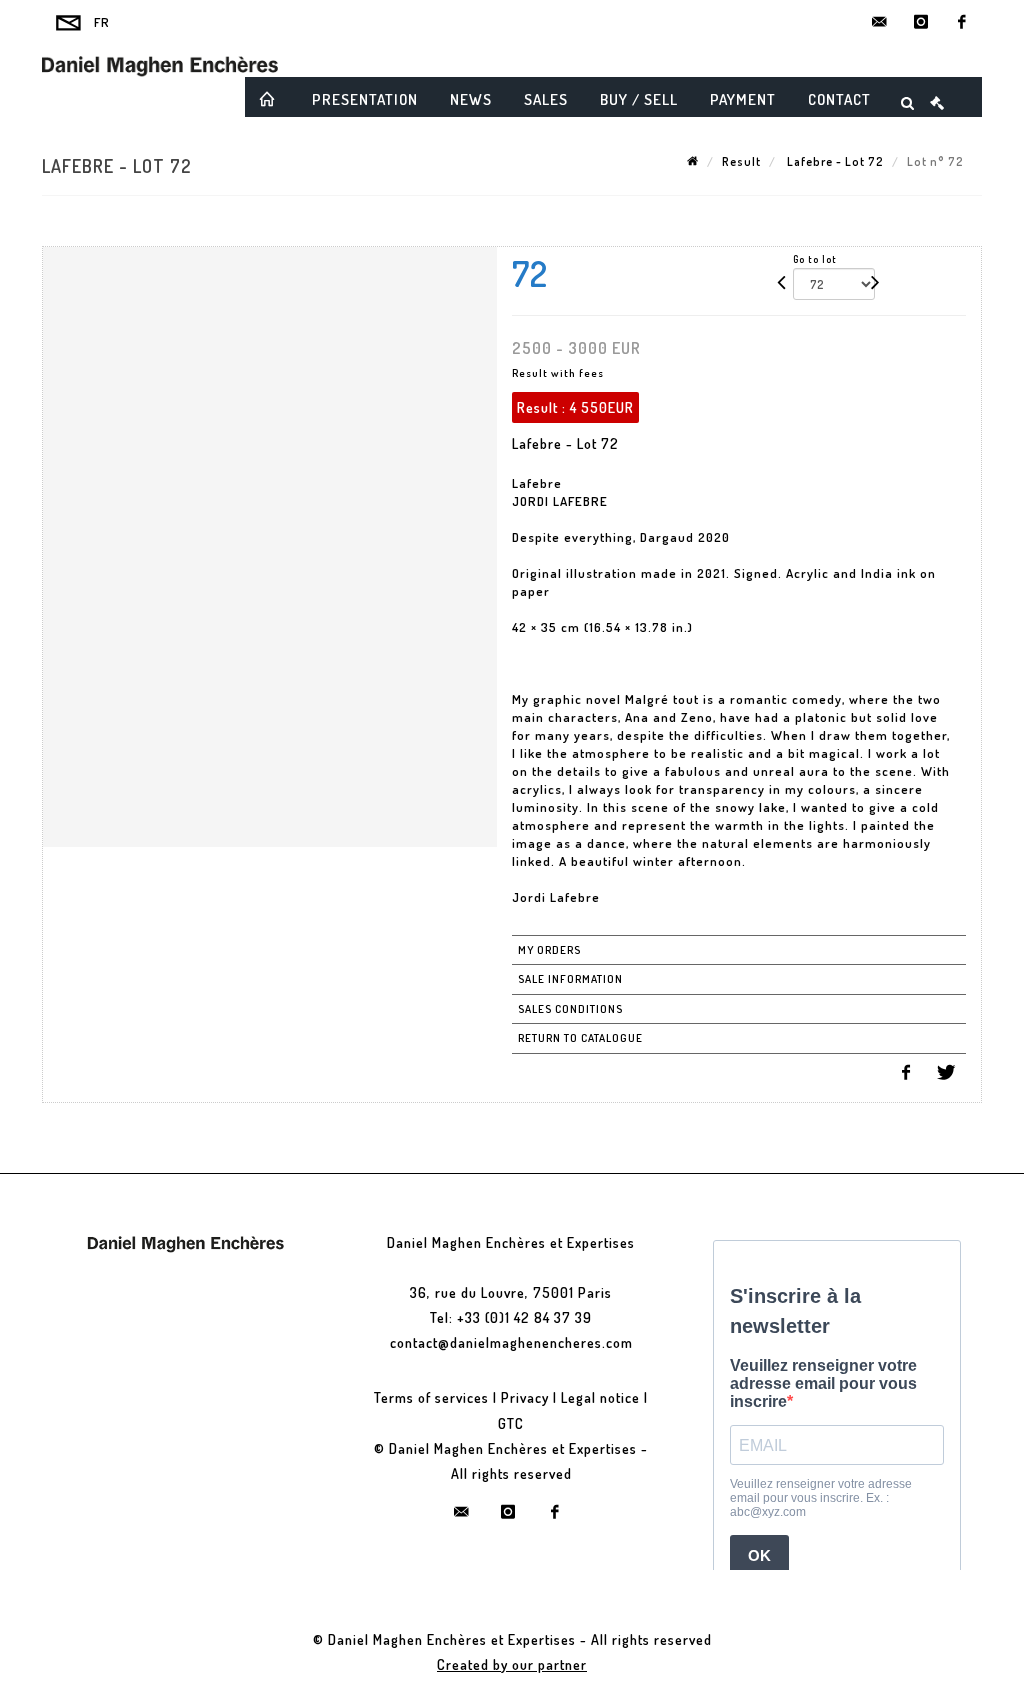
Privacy (525, 1397)
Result (741, 161)
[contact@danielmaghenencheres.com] (880, 22)
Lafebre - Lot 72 (834, 161)
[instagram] (921, 22)
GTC (511, 1423)
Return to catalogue (580, 1038)
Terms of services (431, 1397)
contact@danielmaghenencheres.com (511, 1342)
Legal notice (600, 1397)
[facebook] (962, 22)
